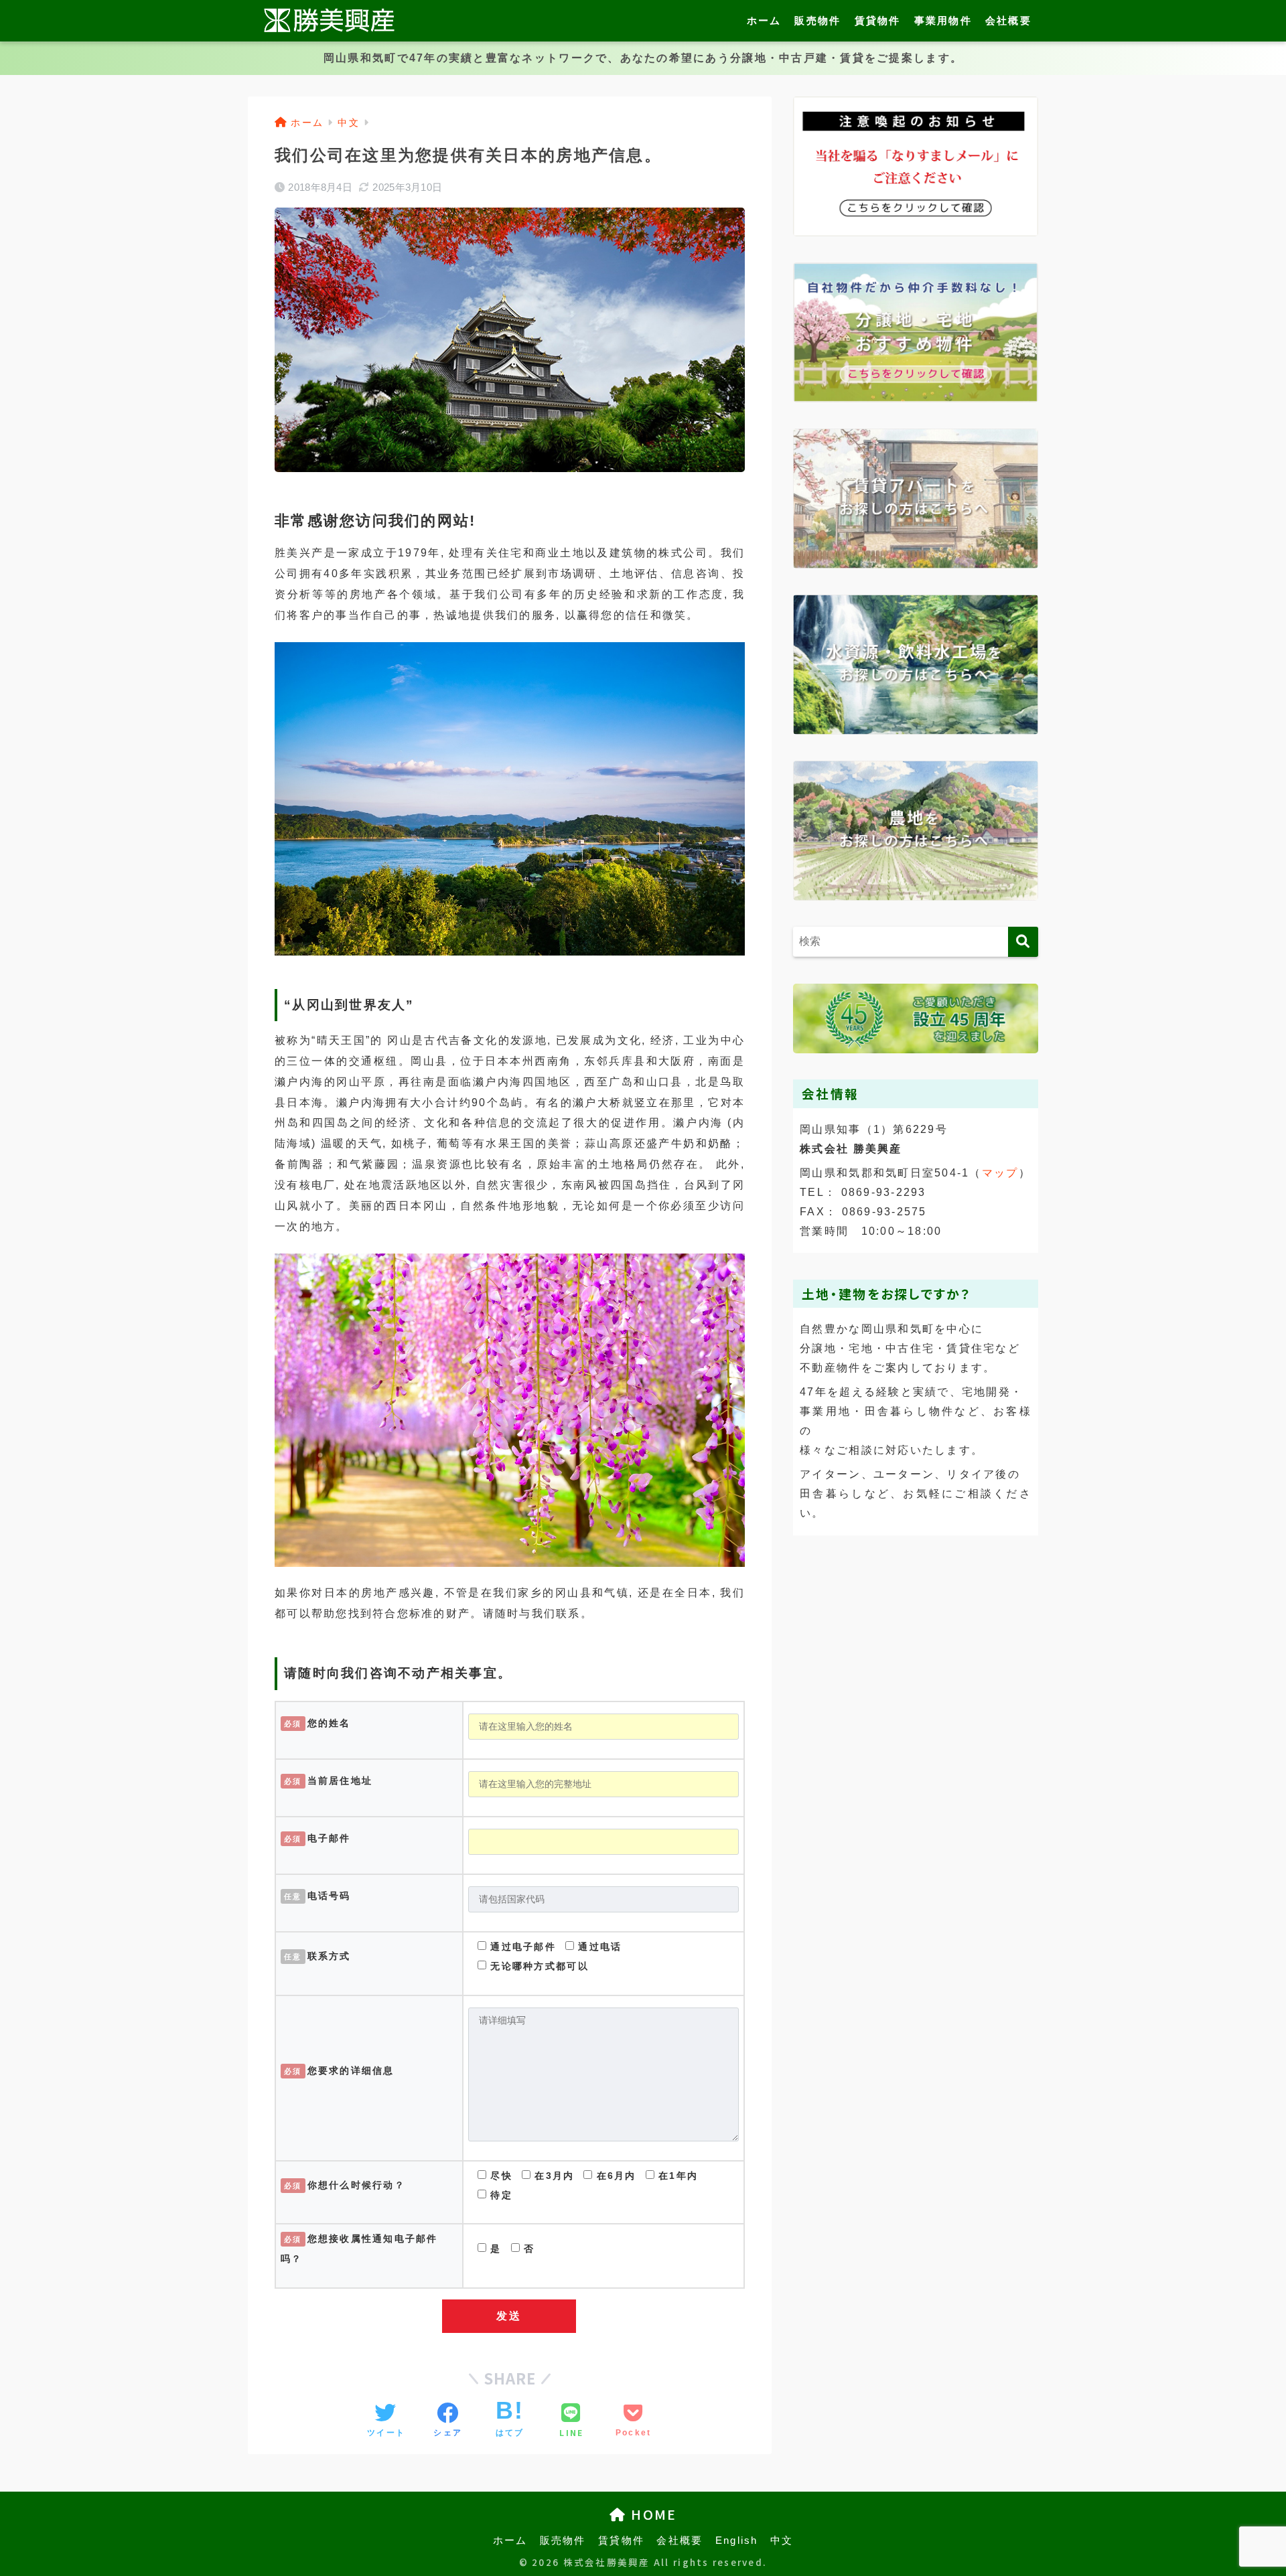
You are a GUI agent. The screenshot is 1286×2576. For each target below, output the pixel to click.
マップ (1000, 1173)
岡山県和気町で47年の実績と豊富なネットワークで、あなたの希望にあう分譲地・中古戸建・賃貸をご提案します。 (643, 58)
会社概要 (1008, 20)
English (737, 2541)
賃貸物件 (878, 20)
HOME (651, 2514)
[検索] (1023, 942)
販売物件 (817, 20)
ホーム (764, 20)
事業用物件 (943, 20)
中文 (782, 2541)
